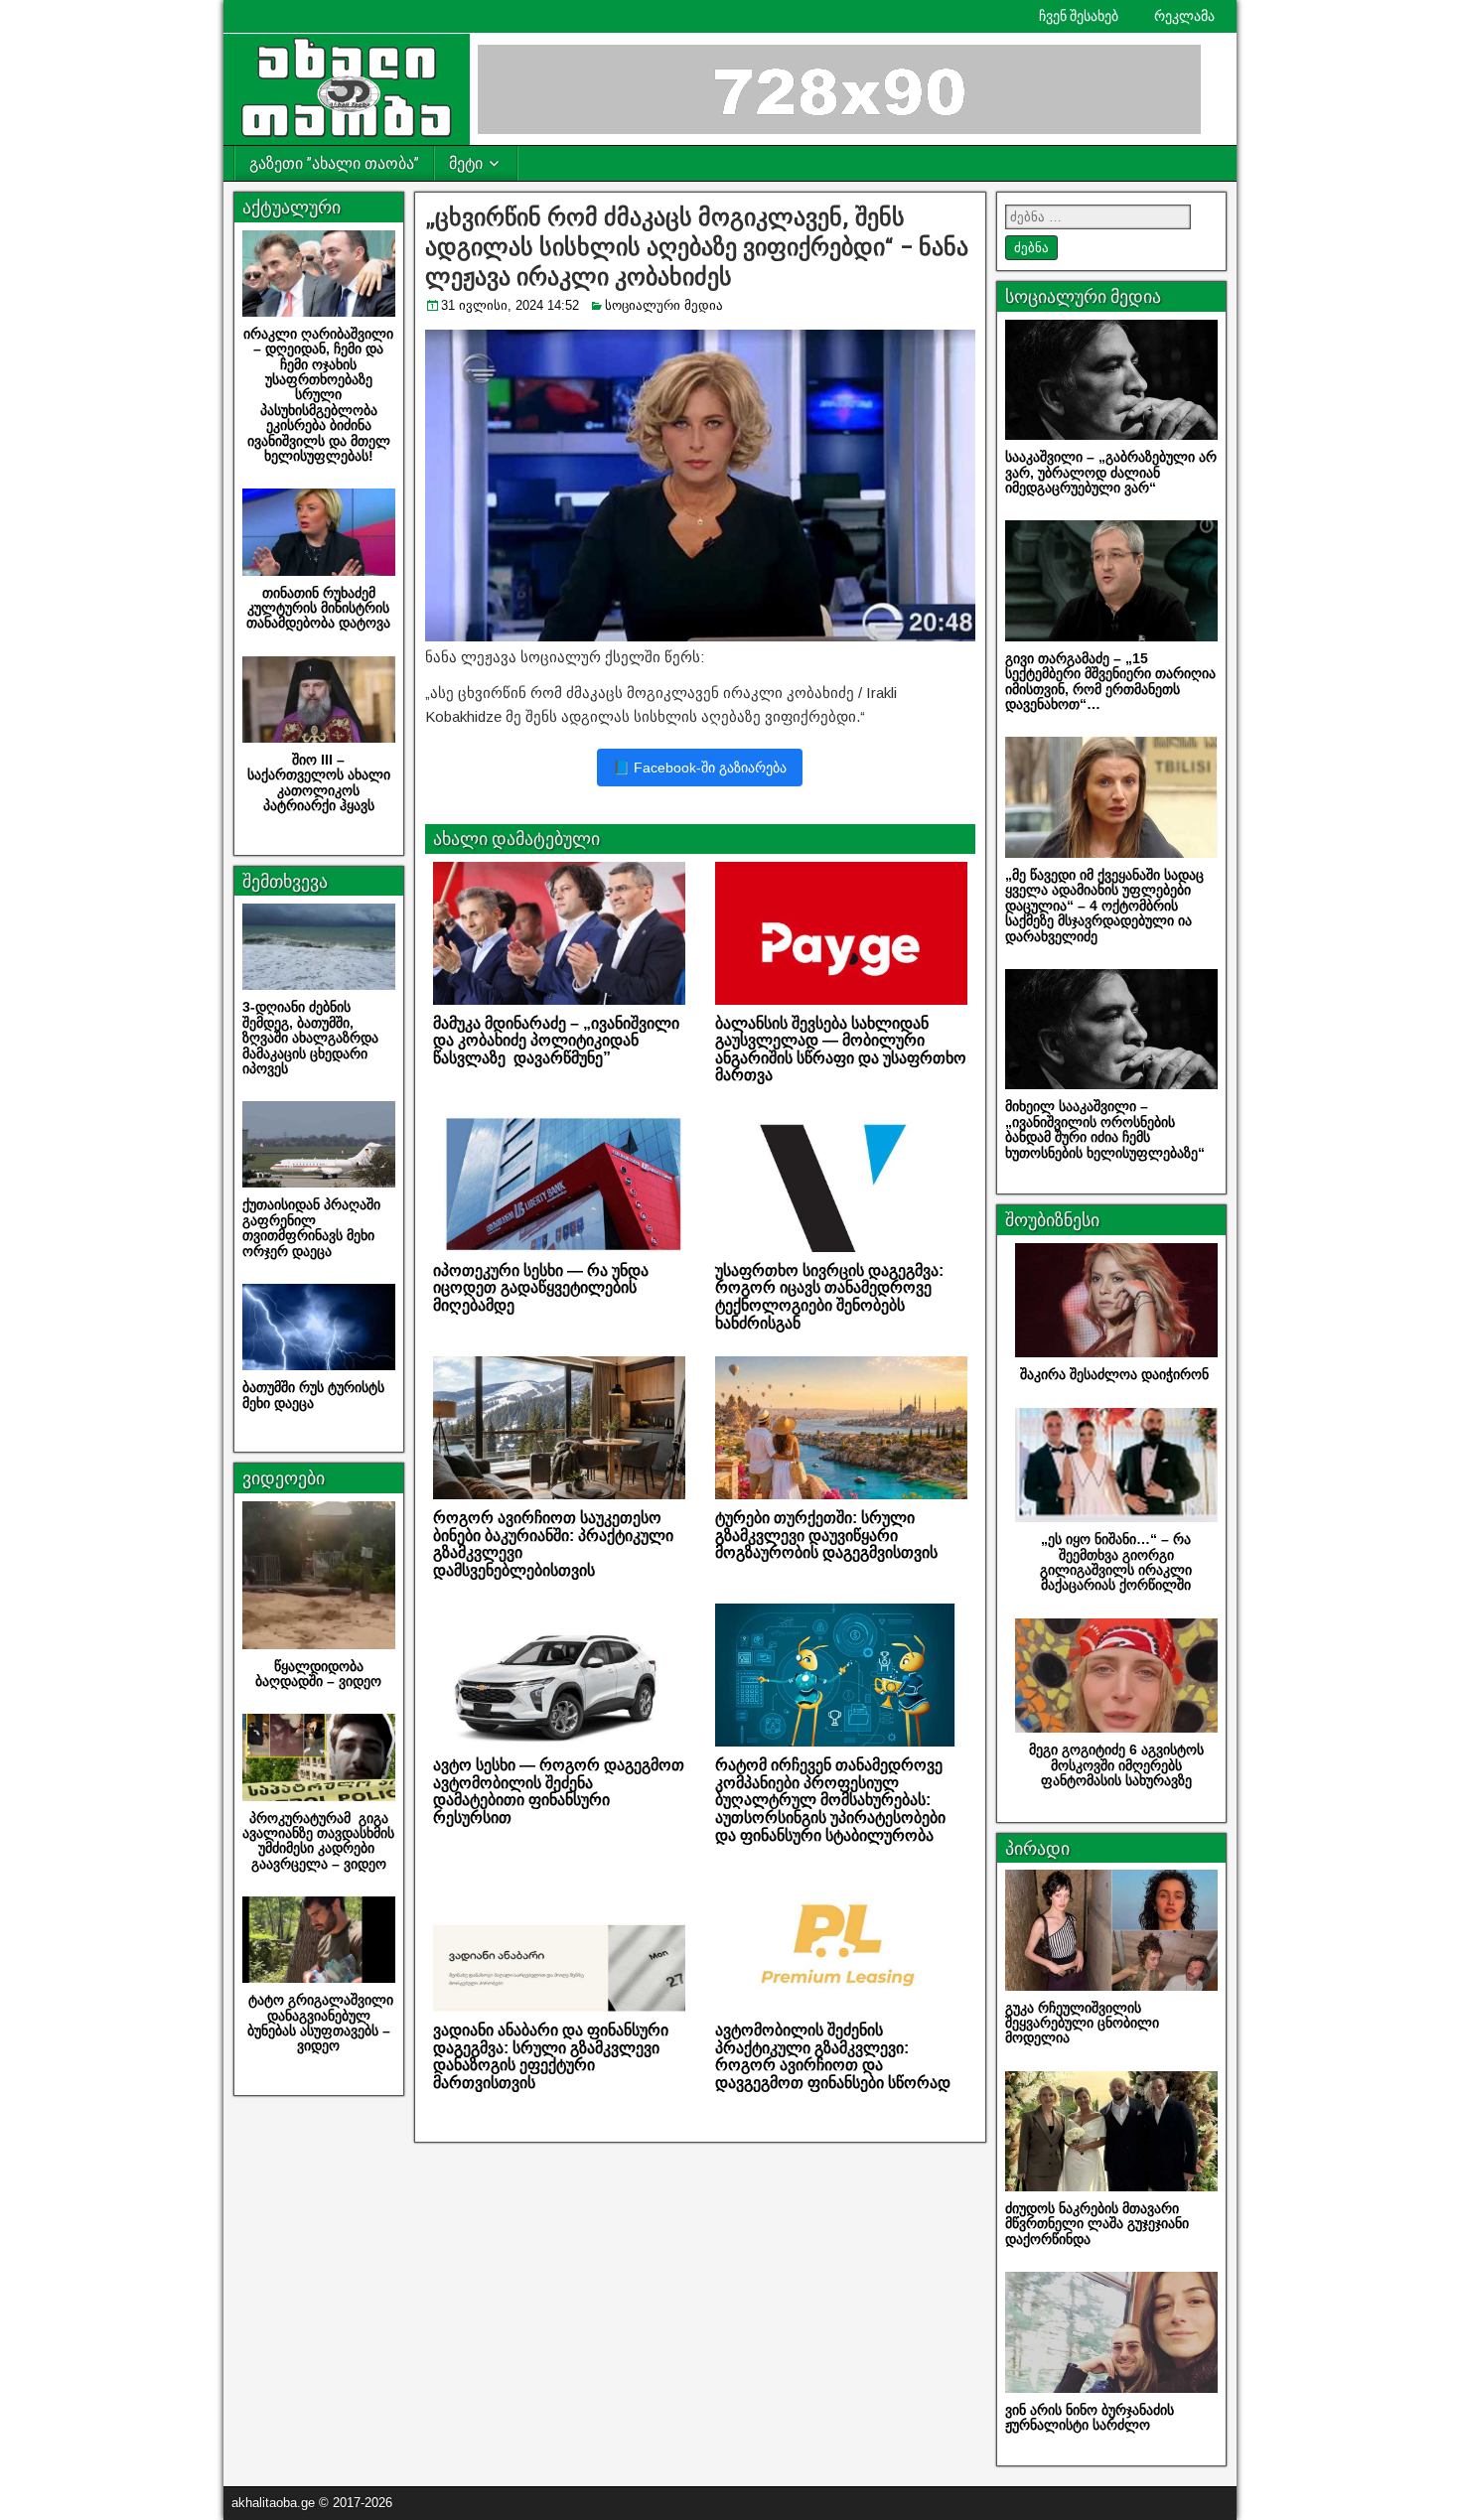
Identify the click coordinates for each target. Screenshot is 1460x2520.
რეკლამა (1184, 16)
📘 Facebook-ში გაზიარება (700, 768)
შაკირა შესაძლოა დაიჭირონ (1116, 1374)
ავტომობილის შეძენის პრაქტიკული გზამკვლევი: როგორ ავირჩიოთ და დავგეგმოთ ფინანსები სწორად (833, 2056)
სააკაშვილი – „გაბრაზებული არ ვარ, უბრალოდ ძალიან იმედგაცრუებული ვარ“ (1111, 472)
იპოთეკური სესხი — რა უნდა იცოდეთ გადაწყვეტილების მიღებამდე (541, 1288)
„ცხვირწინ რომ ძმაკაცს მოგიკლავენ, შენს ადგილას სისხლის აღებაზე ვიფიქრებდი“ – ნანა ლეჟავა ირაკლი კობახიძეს (697, 247)
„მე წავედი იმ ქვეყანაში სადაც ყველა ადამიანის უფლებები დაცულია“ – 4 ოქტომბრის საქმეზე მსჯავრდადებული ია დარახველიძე (1104, 906)
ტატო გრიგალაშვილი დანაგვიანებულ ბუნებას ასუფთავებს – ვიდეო (319, 2023)
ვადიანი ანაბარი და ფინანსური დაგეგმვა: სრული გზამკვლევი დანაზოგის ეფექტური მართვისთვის (551, 2056)
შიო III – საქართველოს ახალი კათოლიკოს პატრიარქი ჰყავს (319, 782)
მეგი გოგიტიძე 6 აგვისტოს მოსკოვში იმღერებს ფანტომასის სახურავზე (1116, 1765)
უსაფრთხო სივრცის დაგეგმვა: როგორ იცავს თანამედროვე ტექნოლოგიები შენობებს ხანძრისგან (829, 1297)
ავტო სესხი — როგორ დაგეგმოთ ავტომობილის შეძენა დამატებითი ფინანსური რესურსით (559, 1791)
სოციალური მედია (664, 305)
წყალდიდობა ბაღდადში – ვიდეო (318, 1674)
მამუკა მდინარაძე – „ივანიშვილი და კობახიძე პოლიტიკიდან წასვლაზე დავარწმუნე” (556, 1041)
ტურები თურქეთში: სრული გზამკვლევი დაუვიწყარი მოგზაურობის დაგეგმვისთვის (826, 1535)
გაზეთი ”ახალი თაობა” (334, 163)
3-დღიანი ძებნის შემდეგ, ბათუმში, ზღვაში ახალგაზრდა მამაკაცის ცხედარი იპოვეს (310, 1038)
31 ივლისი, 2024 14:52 (510, 305)
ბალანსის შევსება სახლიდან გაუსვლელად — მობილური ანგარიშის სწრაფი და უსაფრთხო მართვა (841, 1050)
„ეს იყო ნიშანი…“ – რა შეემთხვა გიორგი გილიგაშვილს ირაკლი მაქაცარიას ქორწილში (1116, 1562)
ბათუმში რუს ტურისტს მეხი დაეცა (315, 1395)
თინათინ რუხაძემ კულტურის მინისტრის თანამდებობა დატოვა (318, 608)
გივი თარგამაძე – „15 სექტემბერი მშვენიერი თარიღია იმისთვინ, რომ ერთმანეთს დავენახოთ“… (1110, 681)
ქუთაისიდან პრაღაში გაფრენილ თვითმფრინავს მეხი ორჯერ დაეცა (311, 1227)
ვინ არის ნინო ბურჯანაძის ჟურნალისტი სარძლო (1090, 2417)
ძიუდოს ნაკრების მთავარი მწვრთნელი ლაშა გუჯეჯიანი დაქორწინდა (1097, 2224)
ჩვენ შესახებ (1079, 16)
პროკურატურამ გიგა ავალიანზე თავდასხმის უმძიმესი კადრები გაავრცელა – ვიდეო (318, 1841)
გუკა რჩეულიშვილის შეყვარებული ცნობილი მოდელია (1082, 2023)
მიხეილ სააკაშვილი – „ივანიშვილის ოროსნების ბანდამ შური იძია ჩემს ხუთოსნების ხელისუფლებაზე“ (1105, 1129)
